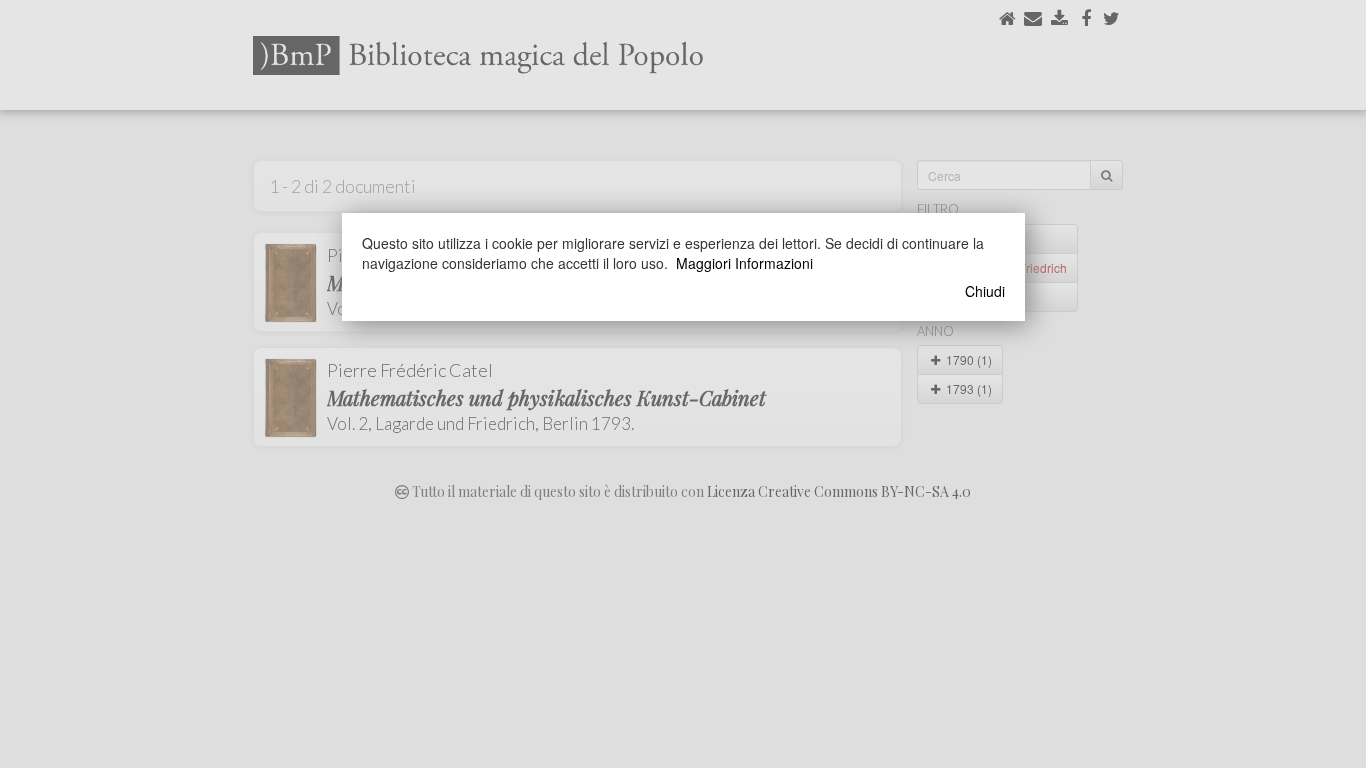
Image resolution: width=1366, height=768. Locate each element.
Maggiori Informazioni (744, 263)
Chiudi (985, 291)
